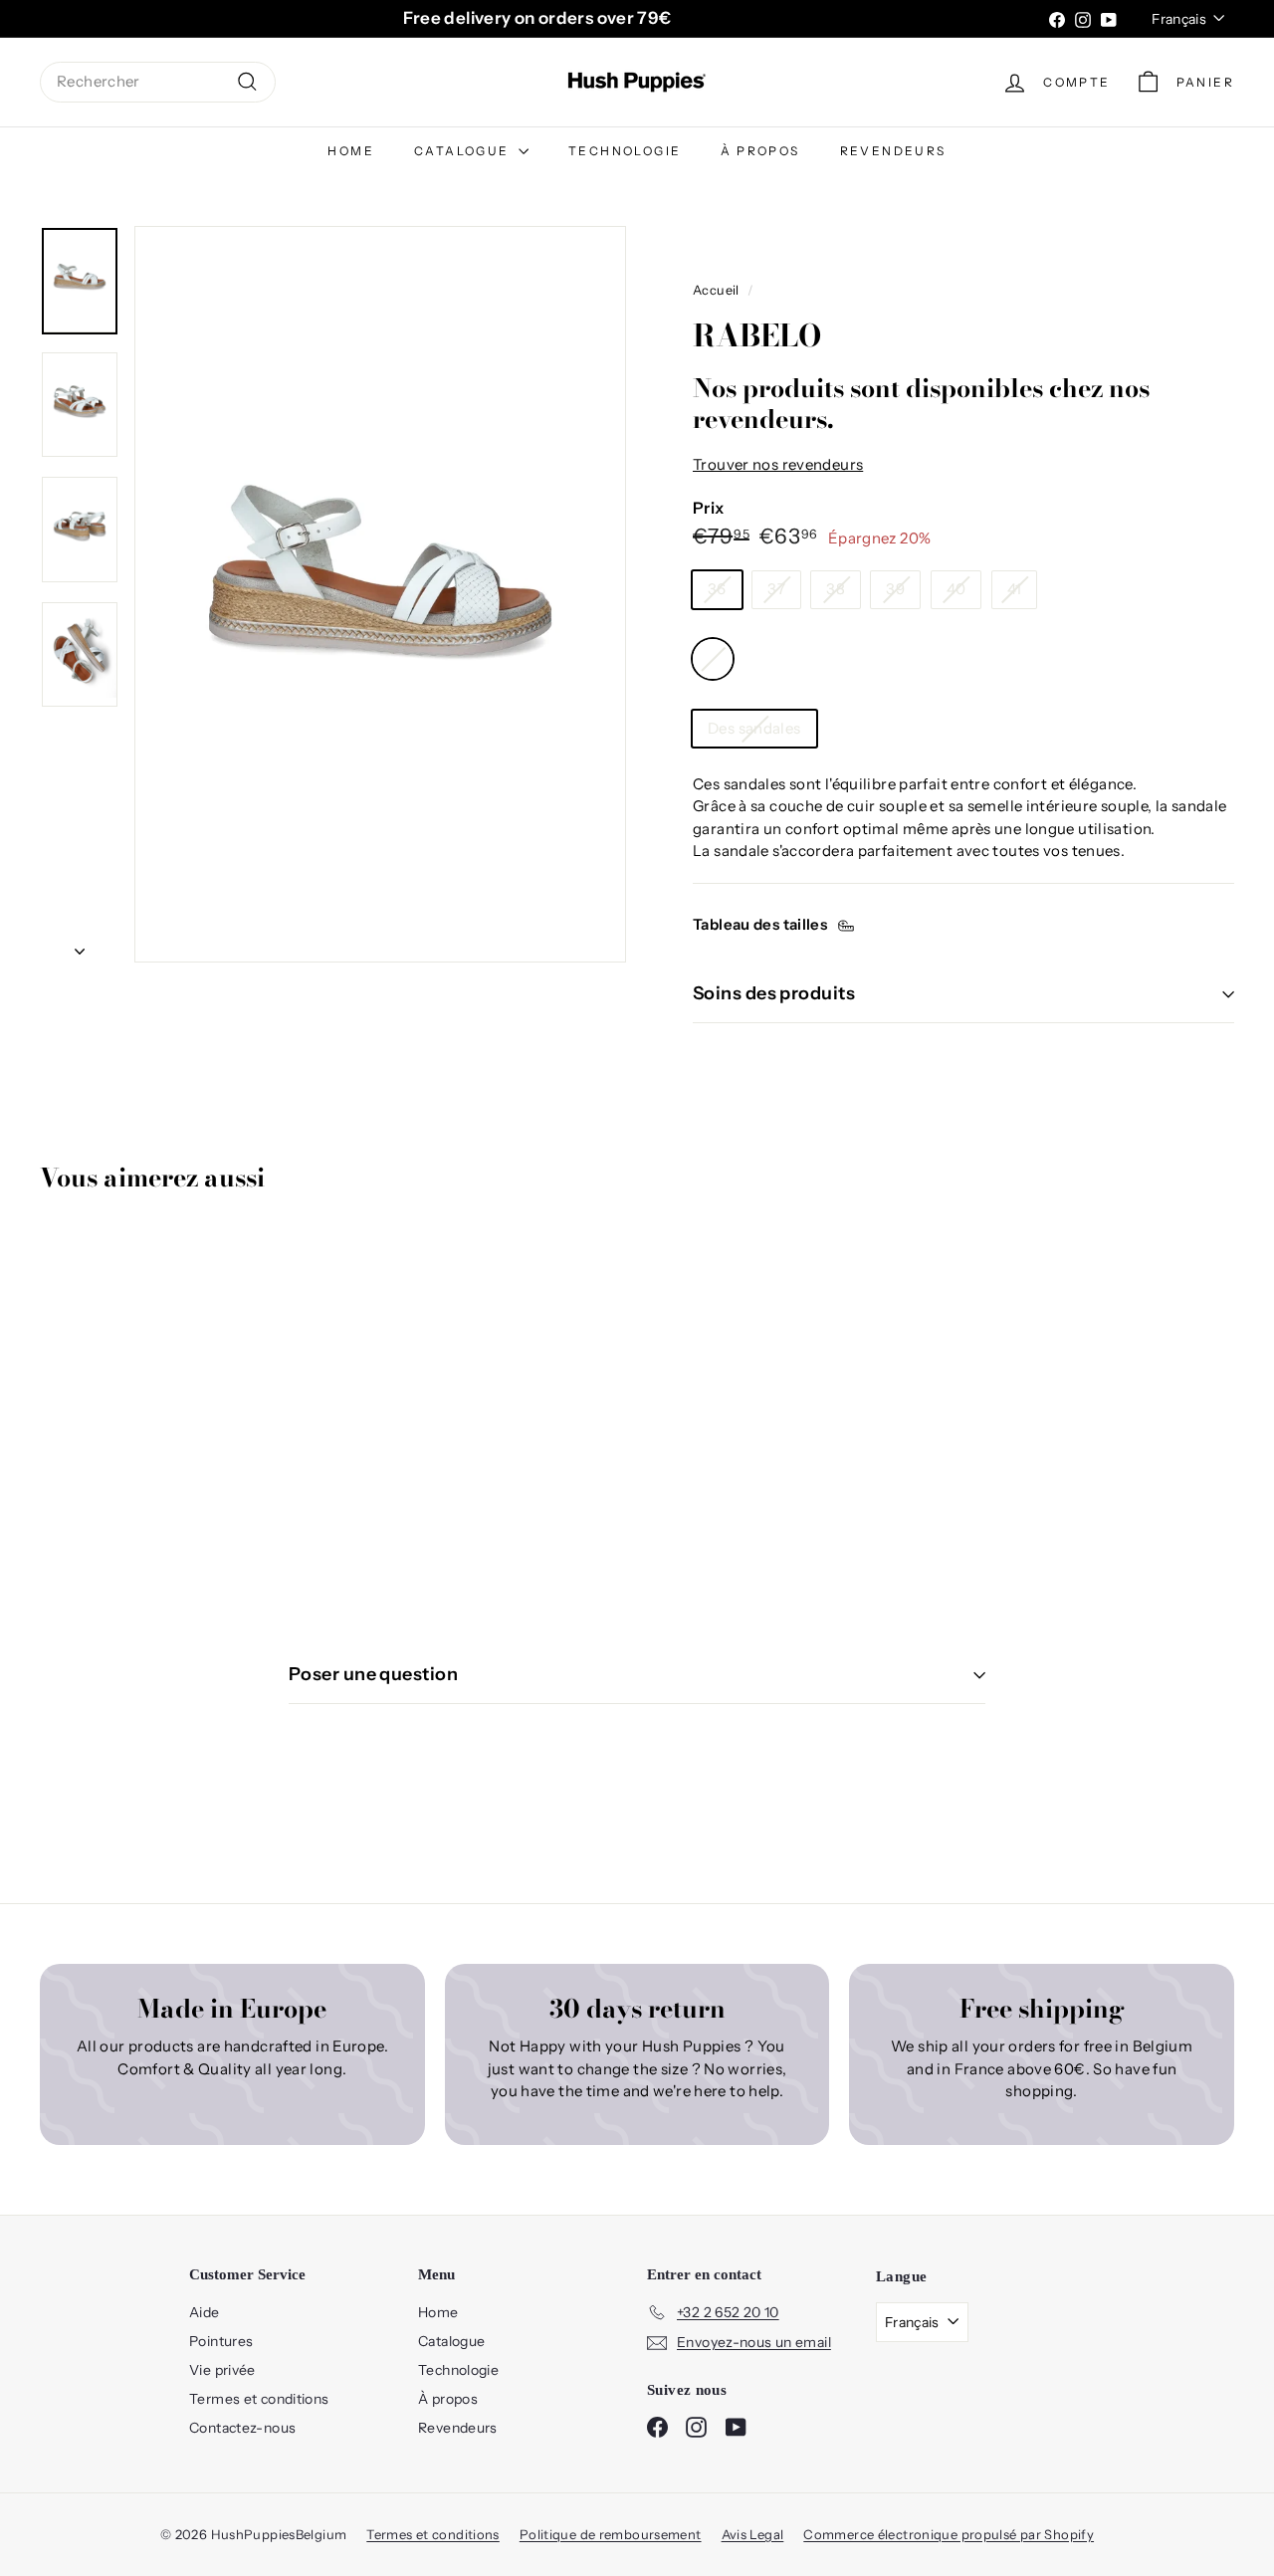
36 (717, 589)
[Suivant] (80, 946)
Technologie (625, 151)
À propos (760, 151)
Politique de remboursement (611, 2534)
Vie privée (222, 2370)
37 (776, 589)
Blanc (713, 659)
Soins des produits (774, 993)
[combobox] (158, 82)
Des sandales (754, 728)
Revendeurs (893, 151)
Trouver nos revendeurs (778, 464)
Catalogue (464, 151)
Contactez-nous (242, 2428)
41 (1015, 589)
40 (956, 589)
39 (895, 589)
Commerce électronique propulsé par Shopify (949, 2534)
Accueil (716, 290)
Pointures (221, 2341)
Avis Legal (753, 2534)
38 (836, 589)
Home (351, 151)
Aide (205, 2312)
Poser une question (373, 1674)
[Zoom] (380, 594)
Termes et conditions (259, 2399)
